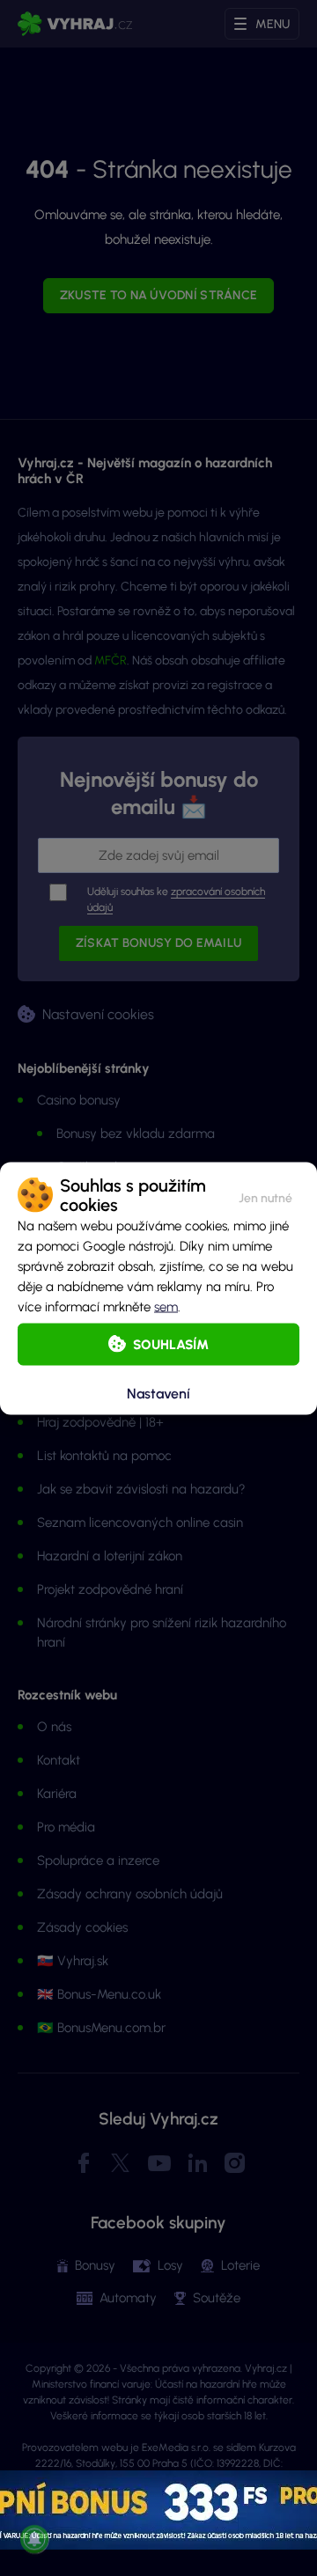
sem (166, 1306)
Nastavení (158, 1394)
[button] (265, 1194)
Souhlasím (171, 1344)
